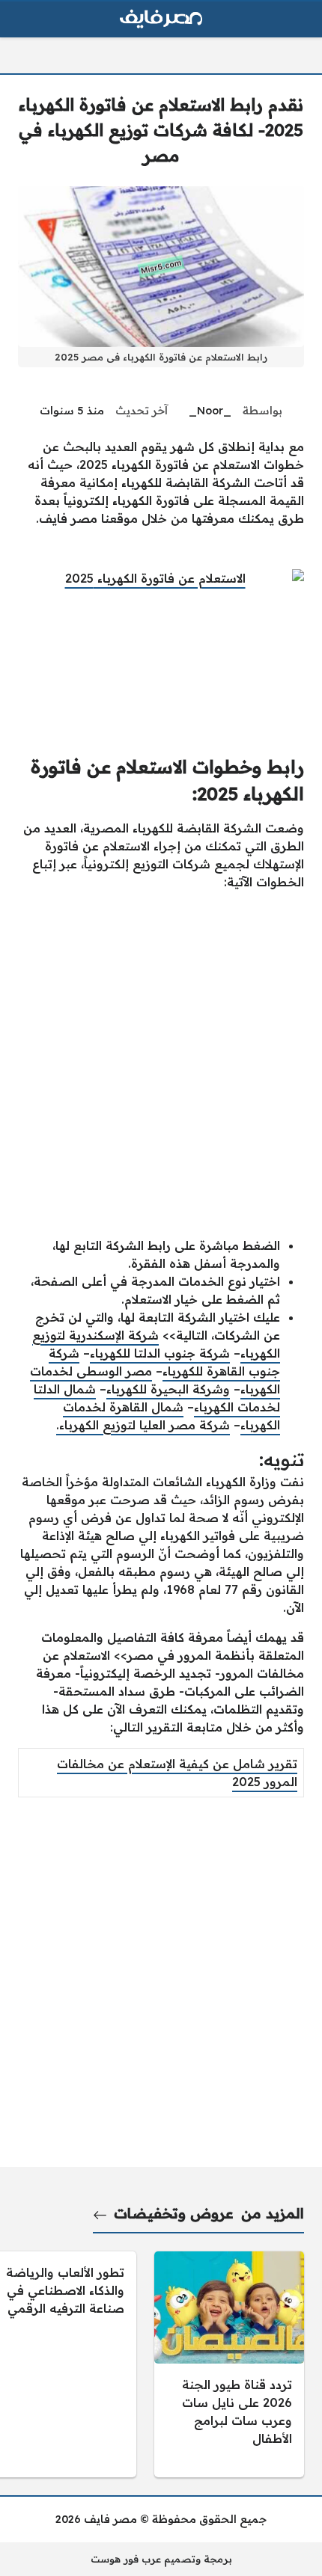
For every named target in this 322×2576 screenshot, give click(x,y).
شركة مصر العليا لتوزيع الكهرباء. (143, 1425)
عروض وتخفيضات (174, 2213)
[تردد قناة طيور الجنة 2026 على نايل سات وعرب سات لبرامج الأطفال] (229, 2364)
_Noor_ (210, 411)
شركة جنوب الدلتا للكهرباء (160, 1353)
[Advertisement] (161, 1064)
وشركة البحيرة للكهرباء (168, 1389)
